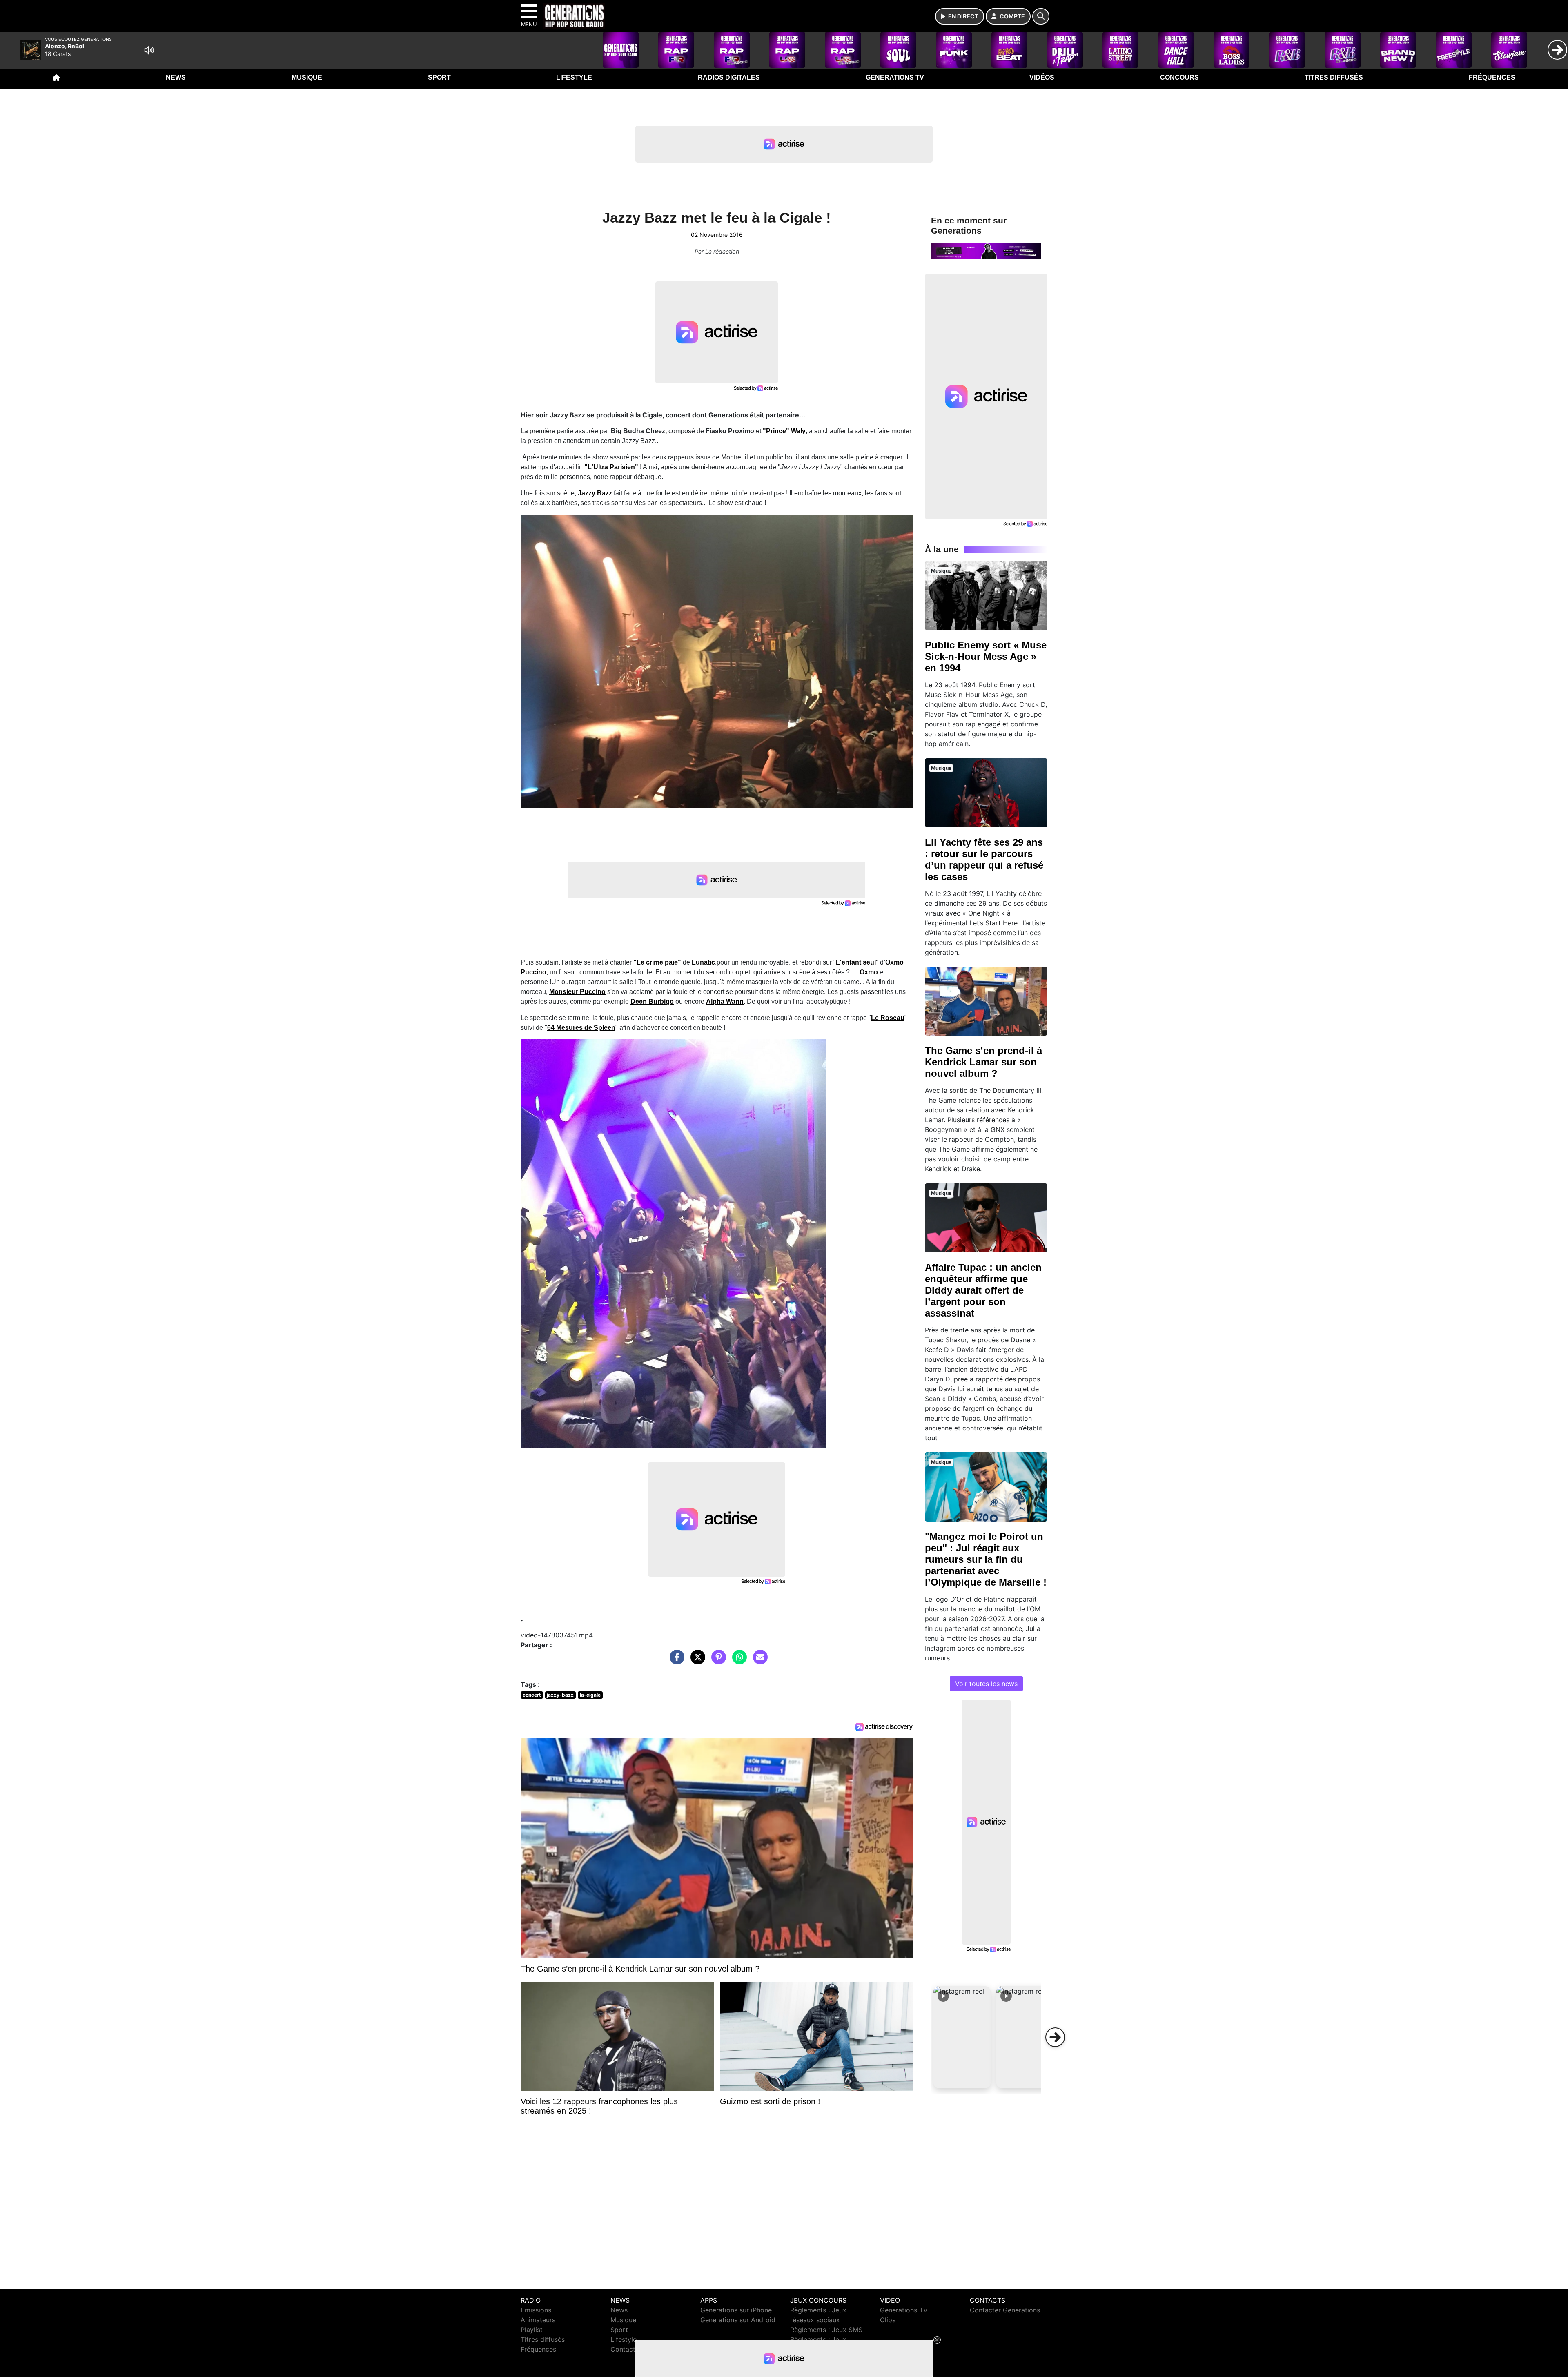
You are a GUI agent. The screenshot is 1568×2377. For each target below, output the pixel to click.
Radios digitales (729, 77)
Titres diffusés (1334, 77)
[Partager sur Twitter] (696, 1661)
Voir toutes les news (986, 1684)
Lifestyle (574, 77)
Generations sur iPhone (736, 2310)
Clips (888, 2320)
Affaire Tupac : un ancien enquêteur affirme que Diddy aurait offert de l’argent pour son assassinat (983, 1290)
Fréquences (1492, 77)
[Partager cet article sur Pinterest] (717, 1661)
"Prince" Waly (784, 431)
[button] (962, 2037)
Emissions (536, 2310)
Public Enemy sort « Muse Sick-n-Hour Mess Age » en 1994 (986, 656)
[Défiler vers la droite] (1055, 2037)
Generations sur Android (738, 2320)
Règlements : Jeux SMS (826, 2330)
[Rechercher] (1041, 16)
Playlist (532, 2330)
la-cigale (590, 1695)
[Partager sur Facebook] (675, 1661)
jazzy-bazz (560, 1695)
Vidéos (1042, 77)
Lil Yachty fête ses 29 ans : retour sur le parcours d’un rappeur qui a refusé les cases (984, 859)
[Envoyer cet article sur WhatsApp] (737, 1661)
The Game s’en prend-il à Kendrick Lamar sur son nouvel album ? (983, 1062)
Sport (439, 77)
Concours (1179, 77)
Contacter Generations (1005, 2310)
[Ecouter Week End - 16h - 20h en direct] (986, 250)
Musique (307, 77)
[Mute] (149, 50)
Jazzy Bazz (595, 493)
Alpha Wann (725, 1001)
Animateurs (538, 2320)
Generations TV (895, 77)
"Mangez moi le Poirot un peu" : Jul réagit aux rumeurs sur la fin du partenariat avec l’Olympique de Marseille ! (986, 1559)
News (176, 77)
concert (532, 1695)
